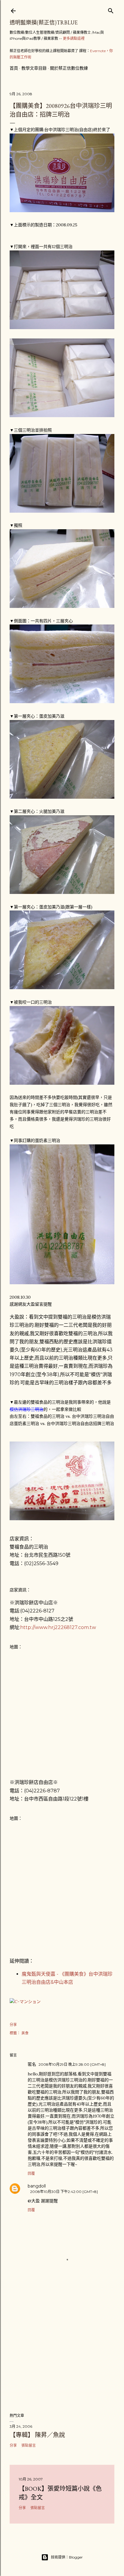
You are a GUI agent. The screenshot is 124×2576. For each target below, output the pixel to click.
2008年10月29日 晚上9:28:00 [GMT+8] (72, 2064)
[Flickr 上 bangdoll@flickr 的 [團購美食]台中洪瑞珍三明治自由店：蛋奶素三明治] (62, 1283)
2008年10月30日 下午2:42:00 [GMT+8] (64, 2192)
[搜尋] (111, 9)
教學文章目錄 (34, 68)
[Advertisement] (62, 2355)
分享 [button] (13, 2025)
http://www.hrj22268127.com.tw (58, 1627)
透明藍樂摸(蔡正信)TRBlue (44, 22)
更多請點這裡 (74, 38)
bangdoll (37, 2186)
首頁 (14, 68)
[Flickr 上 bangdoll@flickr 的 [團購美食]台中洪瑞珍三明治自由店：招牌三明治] (62, 211)
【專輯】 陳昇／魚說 (37, 2435)
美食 (25, 2033)
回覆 (31, 2173)
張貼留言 (29, 2445)
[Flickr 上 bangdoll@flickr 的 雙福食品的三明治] (62, 1519)
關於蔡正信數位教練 (69, 68)
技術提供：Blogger (67, 2557)
